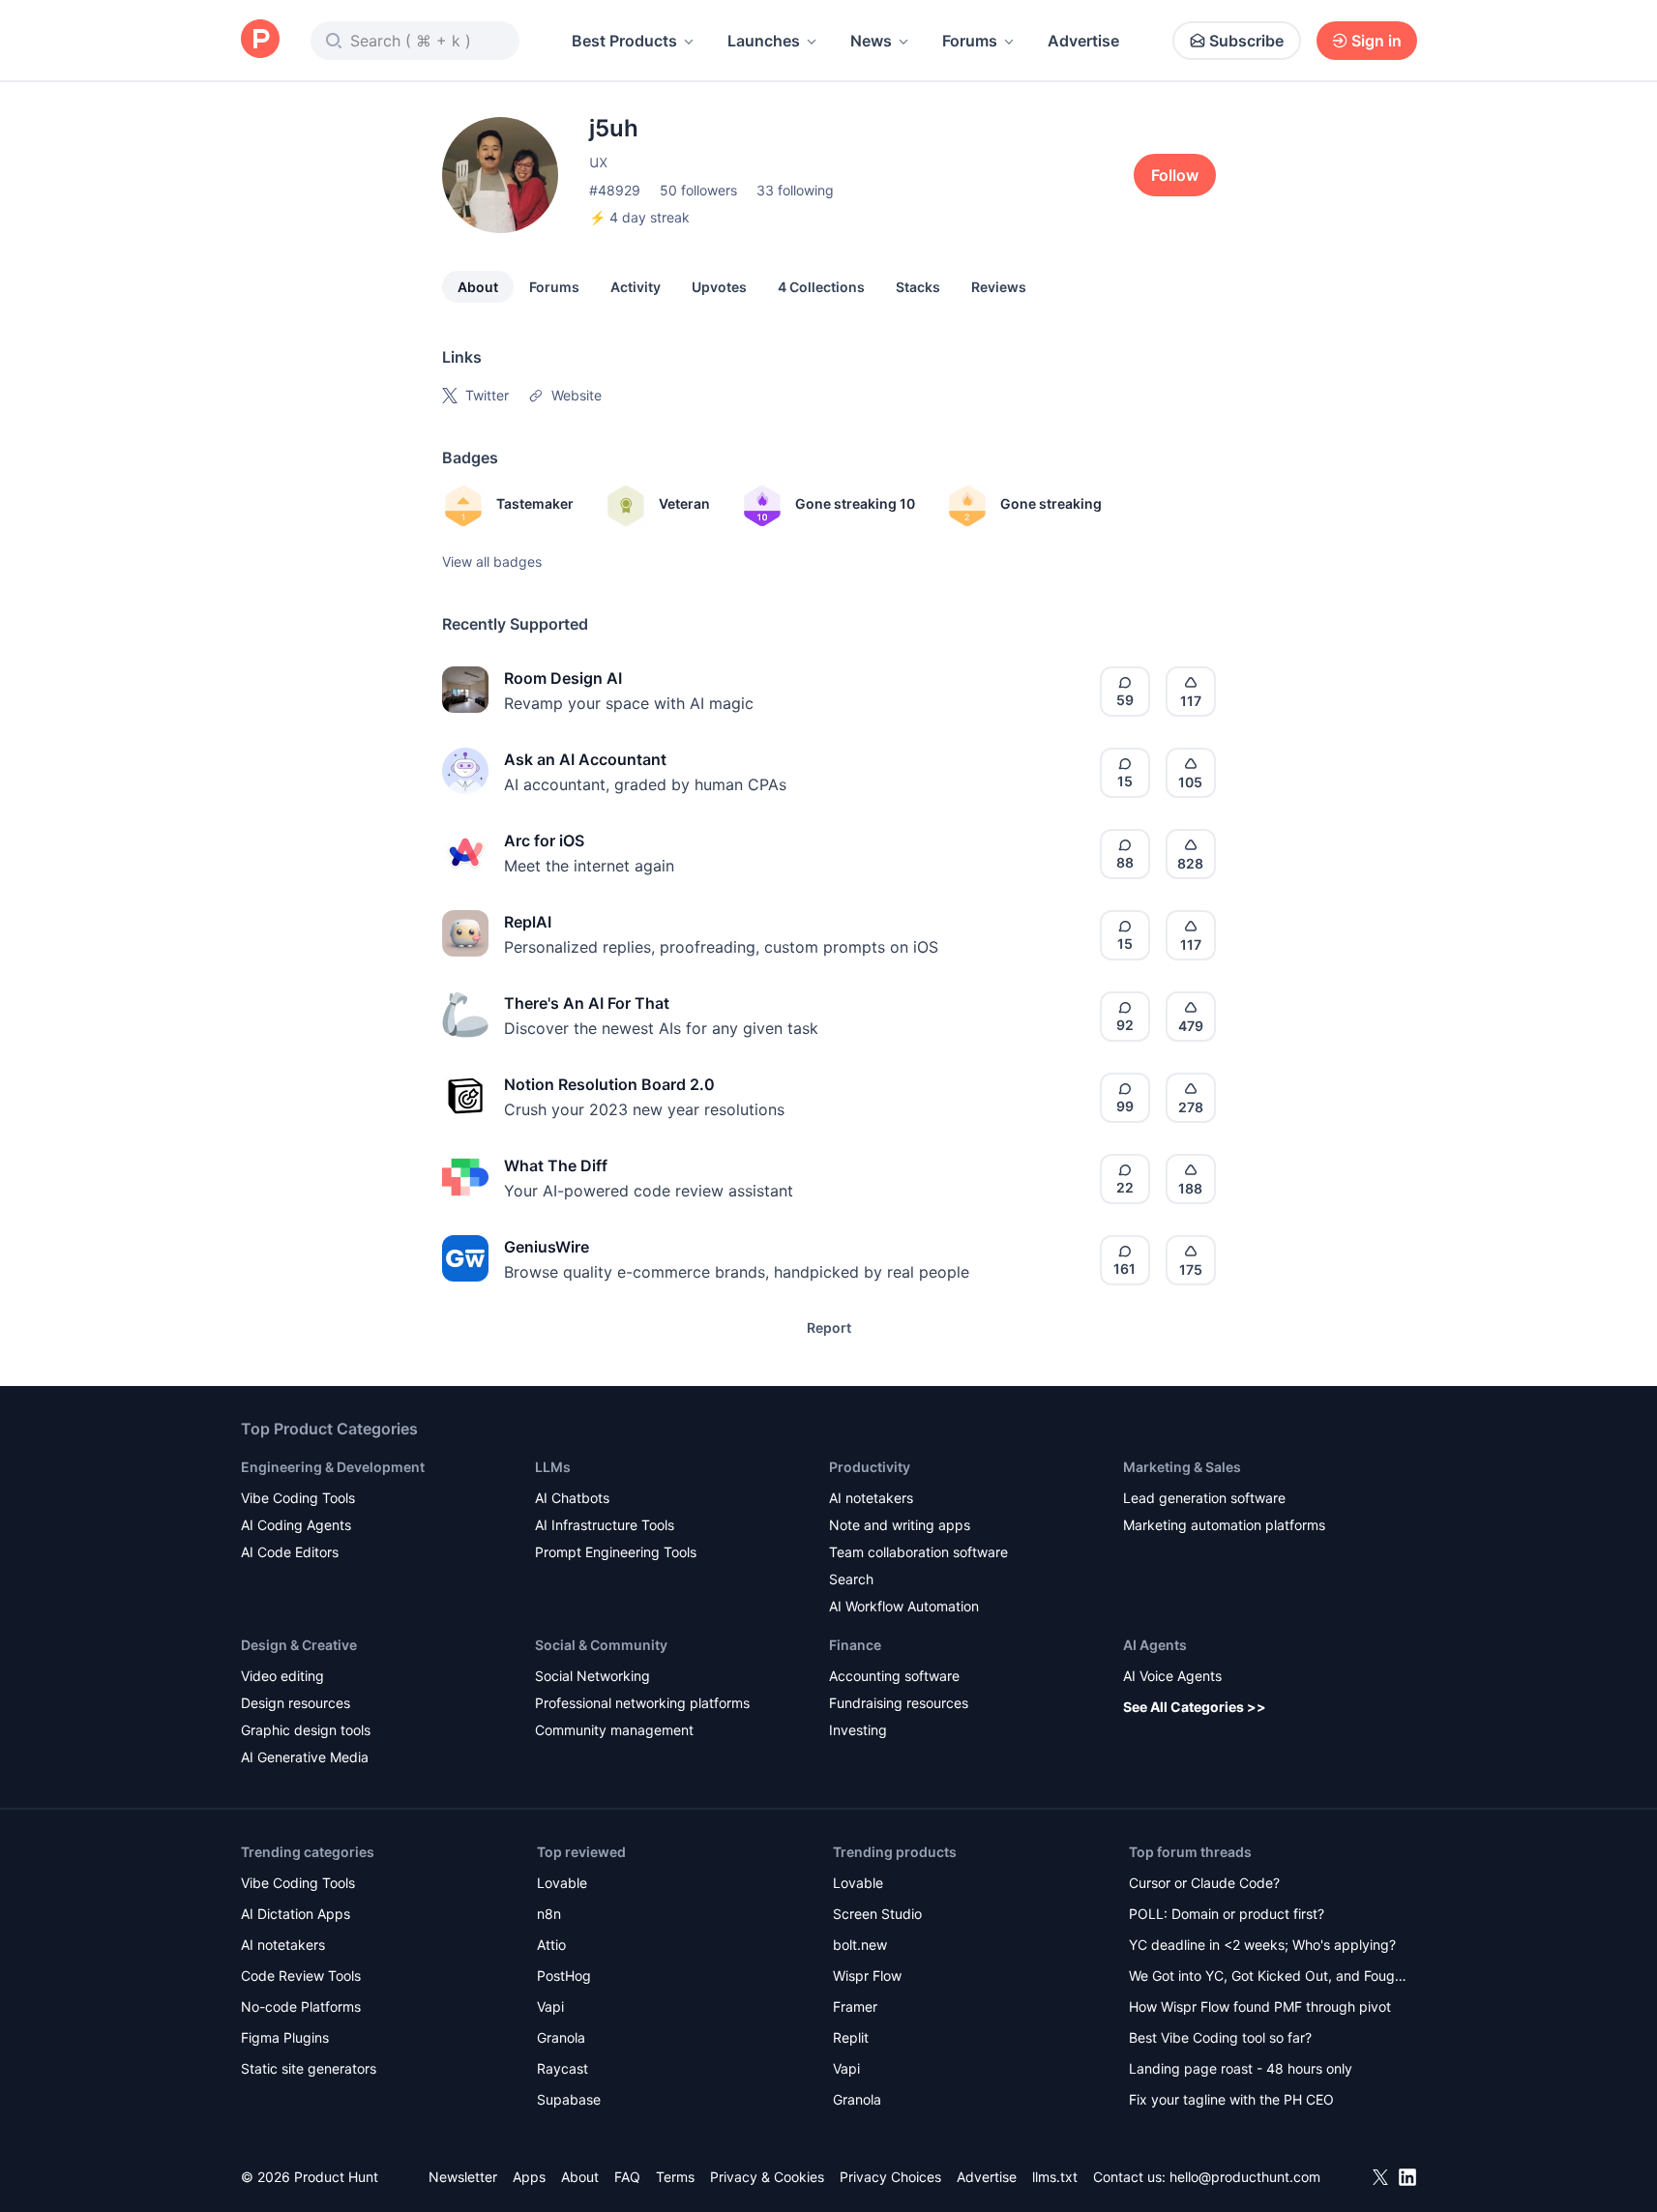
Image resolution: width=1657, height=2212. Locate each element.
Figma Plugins (285, 2037)
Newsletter (463, 2177)
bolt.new (860, 1945)
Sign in (1376, 41)
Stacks (918, 287)
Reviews (999, 287)
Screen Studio (877, 1914)
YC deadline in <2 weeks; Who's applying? (1262, 1945)
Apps (529, 2177)
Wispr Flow (867, 1976)
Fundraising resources (899, 1703)
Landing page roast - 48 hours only (1241, 2068)
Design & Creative (299, 1645)
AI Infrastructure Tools (605, 1525)
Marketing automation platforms (1224, 1525)
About (478, 287)
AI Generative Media (305, 1757)
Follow (1175, 175)
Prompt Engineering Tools (616, 1552)
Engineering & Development (333, 1467)
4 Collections (821, 287)
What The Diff (556, 1165)
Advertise (1083, 41)
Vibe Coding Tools (298, 1498)
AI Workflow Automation (904, 1606)
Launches (764, 41)
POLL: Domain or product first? (1227, 1914)
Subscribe (1246, 41)
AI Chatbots (572, 1498)
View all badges (492, 561)
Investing (858, 1730)
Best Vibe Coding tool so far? (1220, 2037)
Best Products (624, 41)
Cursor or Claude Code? (1204, 1883)
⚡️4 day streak (639, 217)
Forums (970, 41)
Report (829, 1327)
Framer (855, 2006)
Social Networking (592, 1676)
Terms (675, 2177)
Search (851, 1579)
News (871, 41)
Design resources (296, 1703)
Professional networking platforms (642, 1703)
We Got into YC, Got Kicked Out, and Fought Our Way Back (1268, 1977)
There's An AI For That (587, 1003)
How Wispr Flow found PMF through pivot (1260, 2006)
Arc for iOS (544, 841)
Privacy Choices (890, 2177)
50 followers (698, 190)
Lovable (562, 1883)
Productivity (870, 1467)
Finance (855, 1645)
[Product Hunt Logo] (260, 40)
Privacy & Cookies (767, 2177)
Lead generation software (1204, 1498)
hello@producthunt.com (1245, 2177)
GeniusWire (547, 1247)
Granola (561, 2037)
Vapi (550, 2006)
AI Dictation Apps (296, 1914)
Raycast (562, 2068)
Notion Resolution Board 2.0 (609, 1084)
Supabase (569, 2099)
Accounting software (894, 1676)
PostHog (564, 1976)
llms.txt (1055, 2177)
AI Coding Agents (296, 1525)
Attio (551, 1945)
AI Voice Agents (1172, 1676)
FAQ (627, 2177)
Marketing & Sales (1182, 1467)
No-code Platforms (301, 2006)
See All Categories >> (1195, 1707)
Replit (851, 2037)
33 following (795, 190)
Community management (614, 1730)
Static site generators (309, 2068)
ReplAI (528, 922)
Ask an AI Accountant (585, 759)
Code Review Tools (301, 1976)
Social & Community (601, 1645)
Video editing (282, 1676)
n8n (549, 1914)
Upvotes (719, 287)
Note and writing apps (900, 1525)
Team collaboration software (918, 1552)
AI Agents (1155, 1645)
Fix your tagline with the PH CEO (1231, 2099)
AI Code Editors (290, 1552)
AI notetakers (871, 1498)
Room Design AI (563, 678)
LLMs (553, 1467)
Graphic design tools (306, 1730)
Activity (636, 287)
